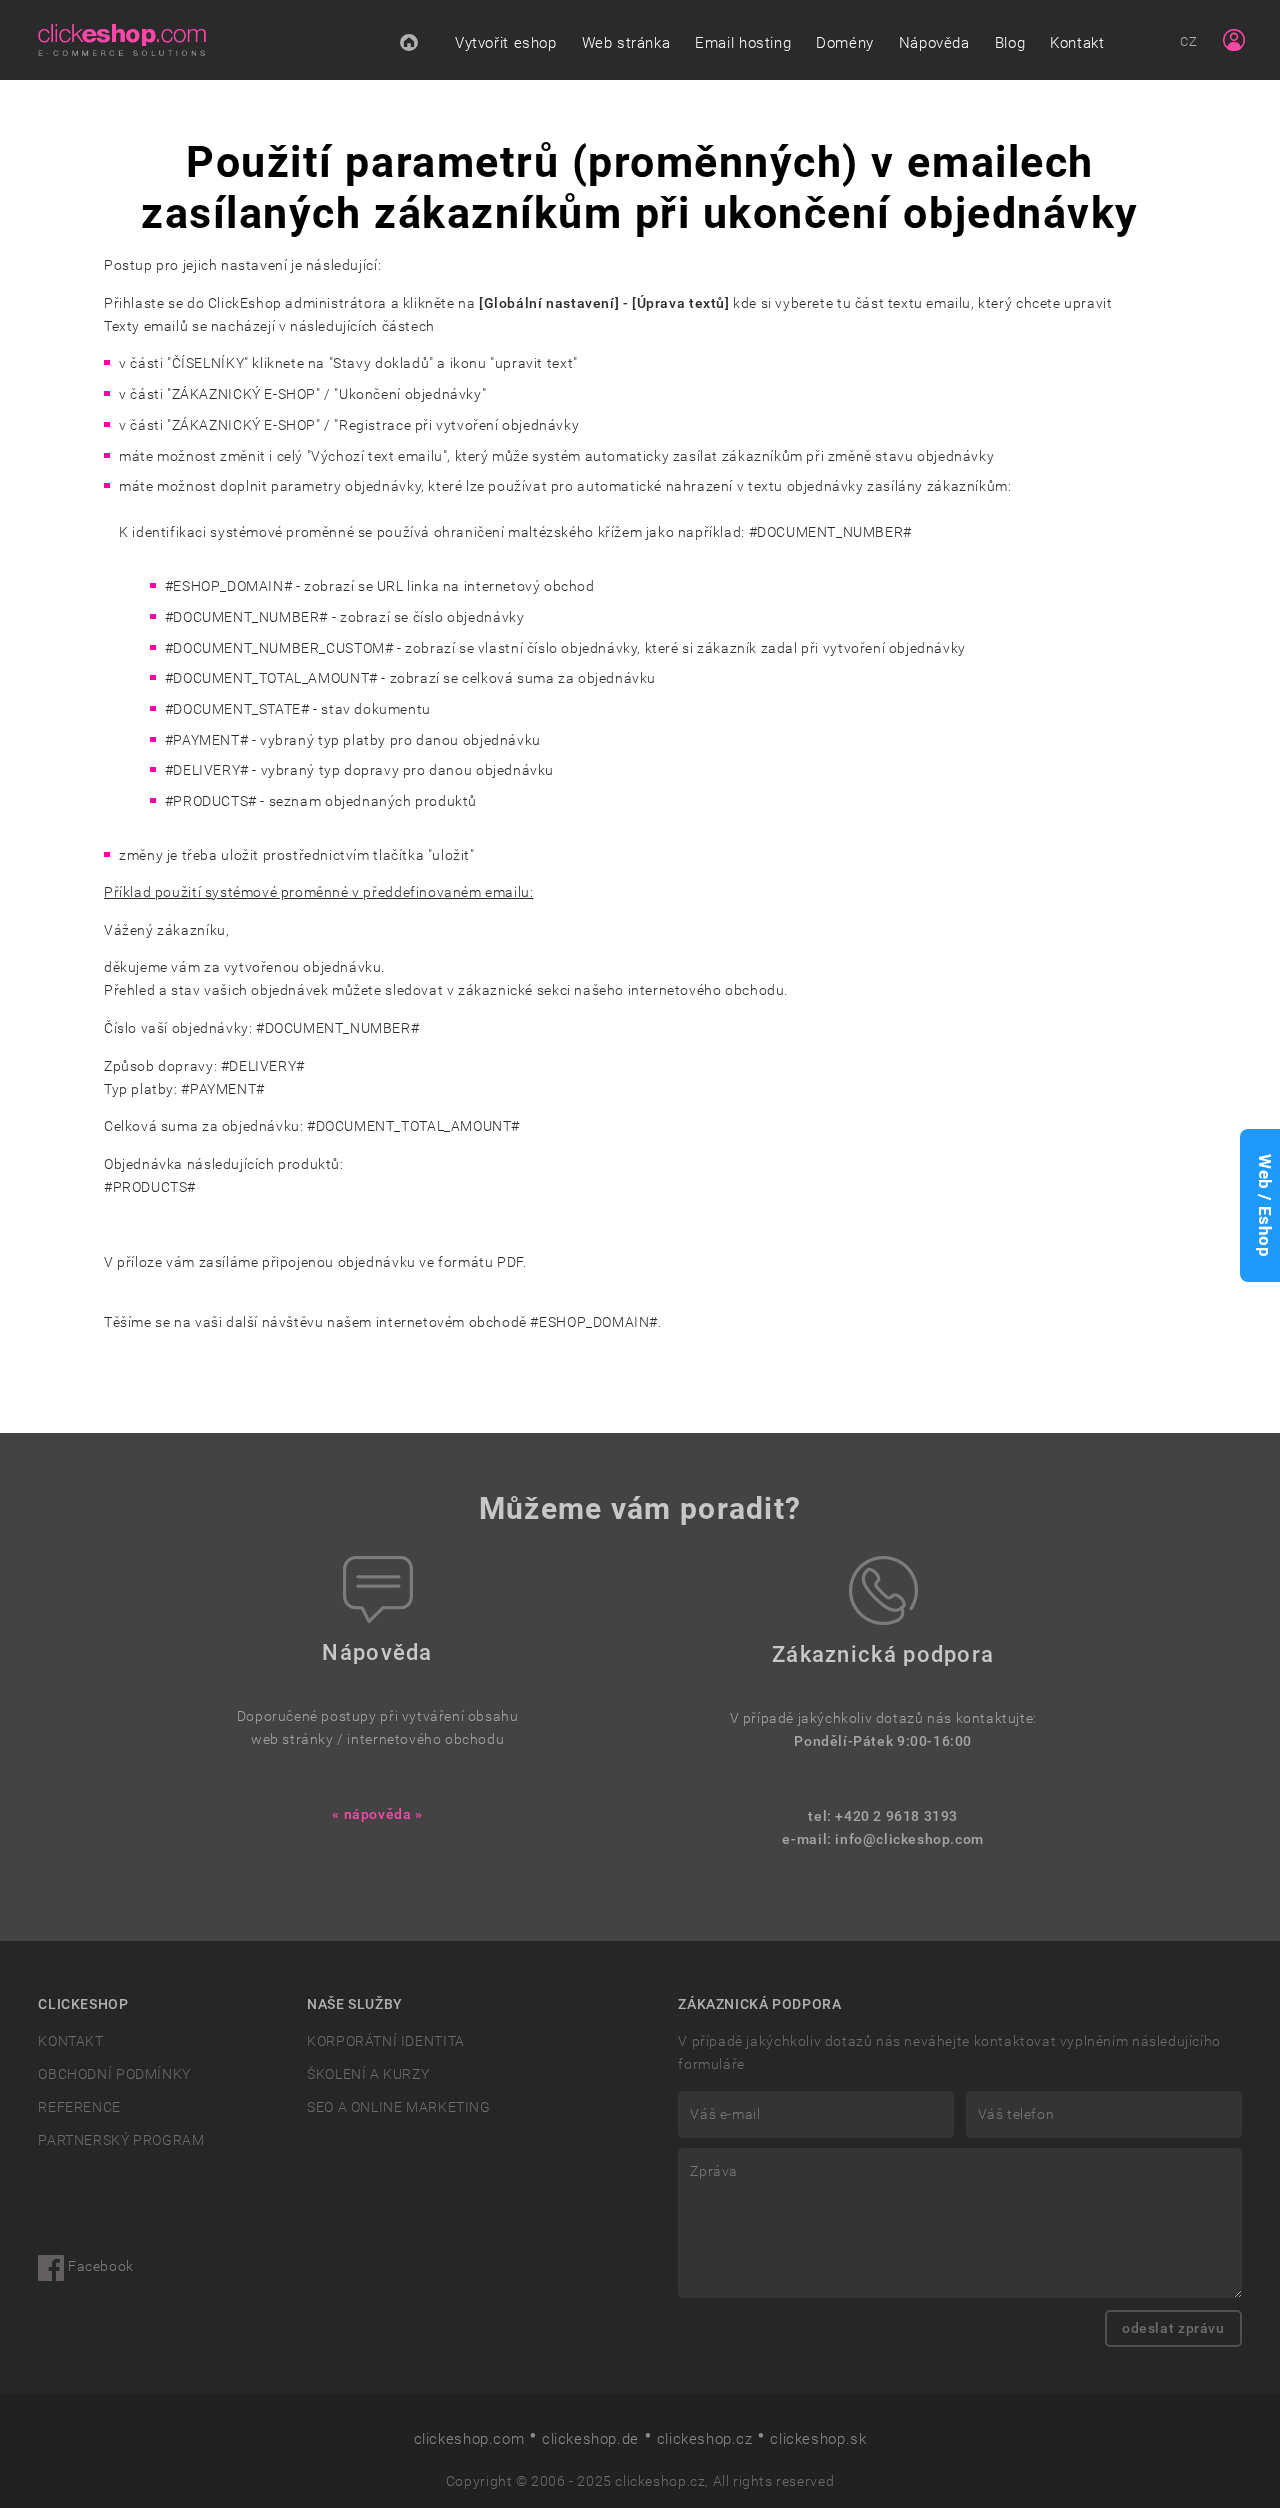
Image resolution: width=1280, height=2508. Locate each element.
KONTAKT (70, 2041)
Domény (845, 43)
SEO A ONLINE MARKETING (398, 2107)
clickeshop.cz (705, 2439)
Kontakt (1077, 43)
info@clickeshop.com (909, 1839)
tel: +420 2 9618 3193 (883, 1816)
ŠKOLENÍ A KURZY (368, 2074)
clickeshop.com (469, 2439)
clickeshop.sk (818, 2439)
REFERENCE (79, 2107)
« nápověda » (377, 1814)
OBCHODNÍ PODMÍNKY (114, 2074)
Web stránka (626, 43)
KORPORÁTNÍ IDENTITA (386, 2041)
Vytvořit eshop (506, 43)
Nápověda (934, 43)
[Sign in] (1234, 40)
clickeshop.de (590, 2439)
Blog (1010, 43)
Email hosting (743, 43)
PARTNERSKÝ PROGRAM (121, 2140)
